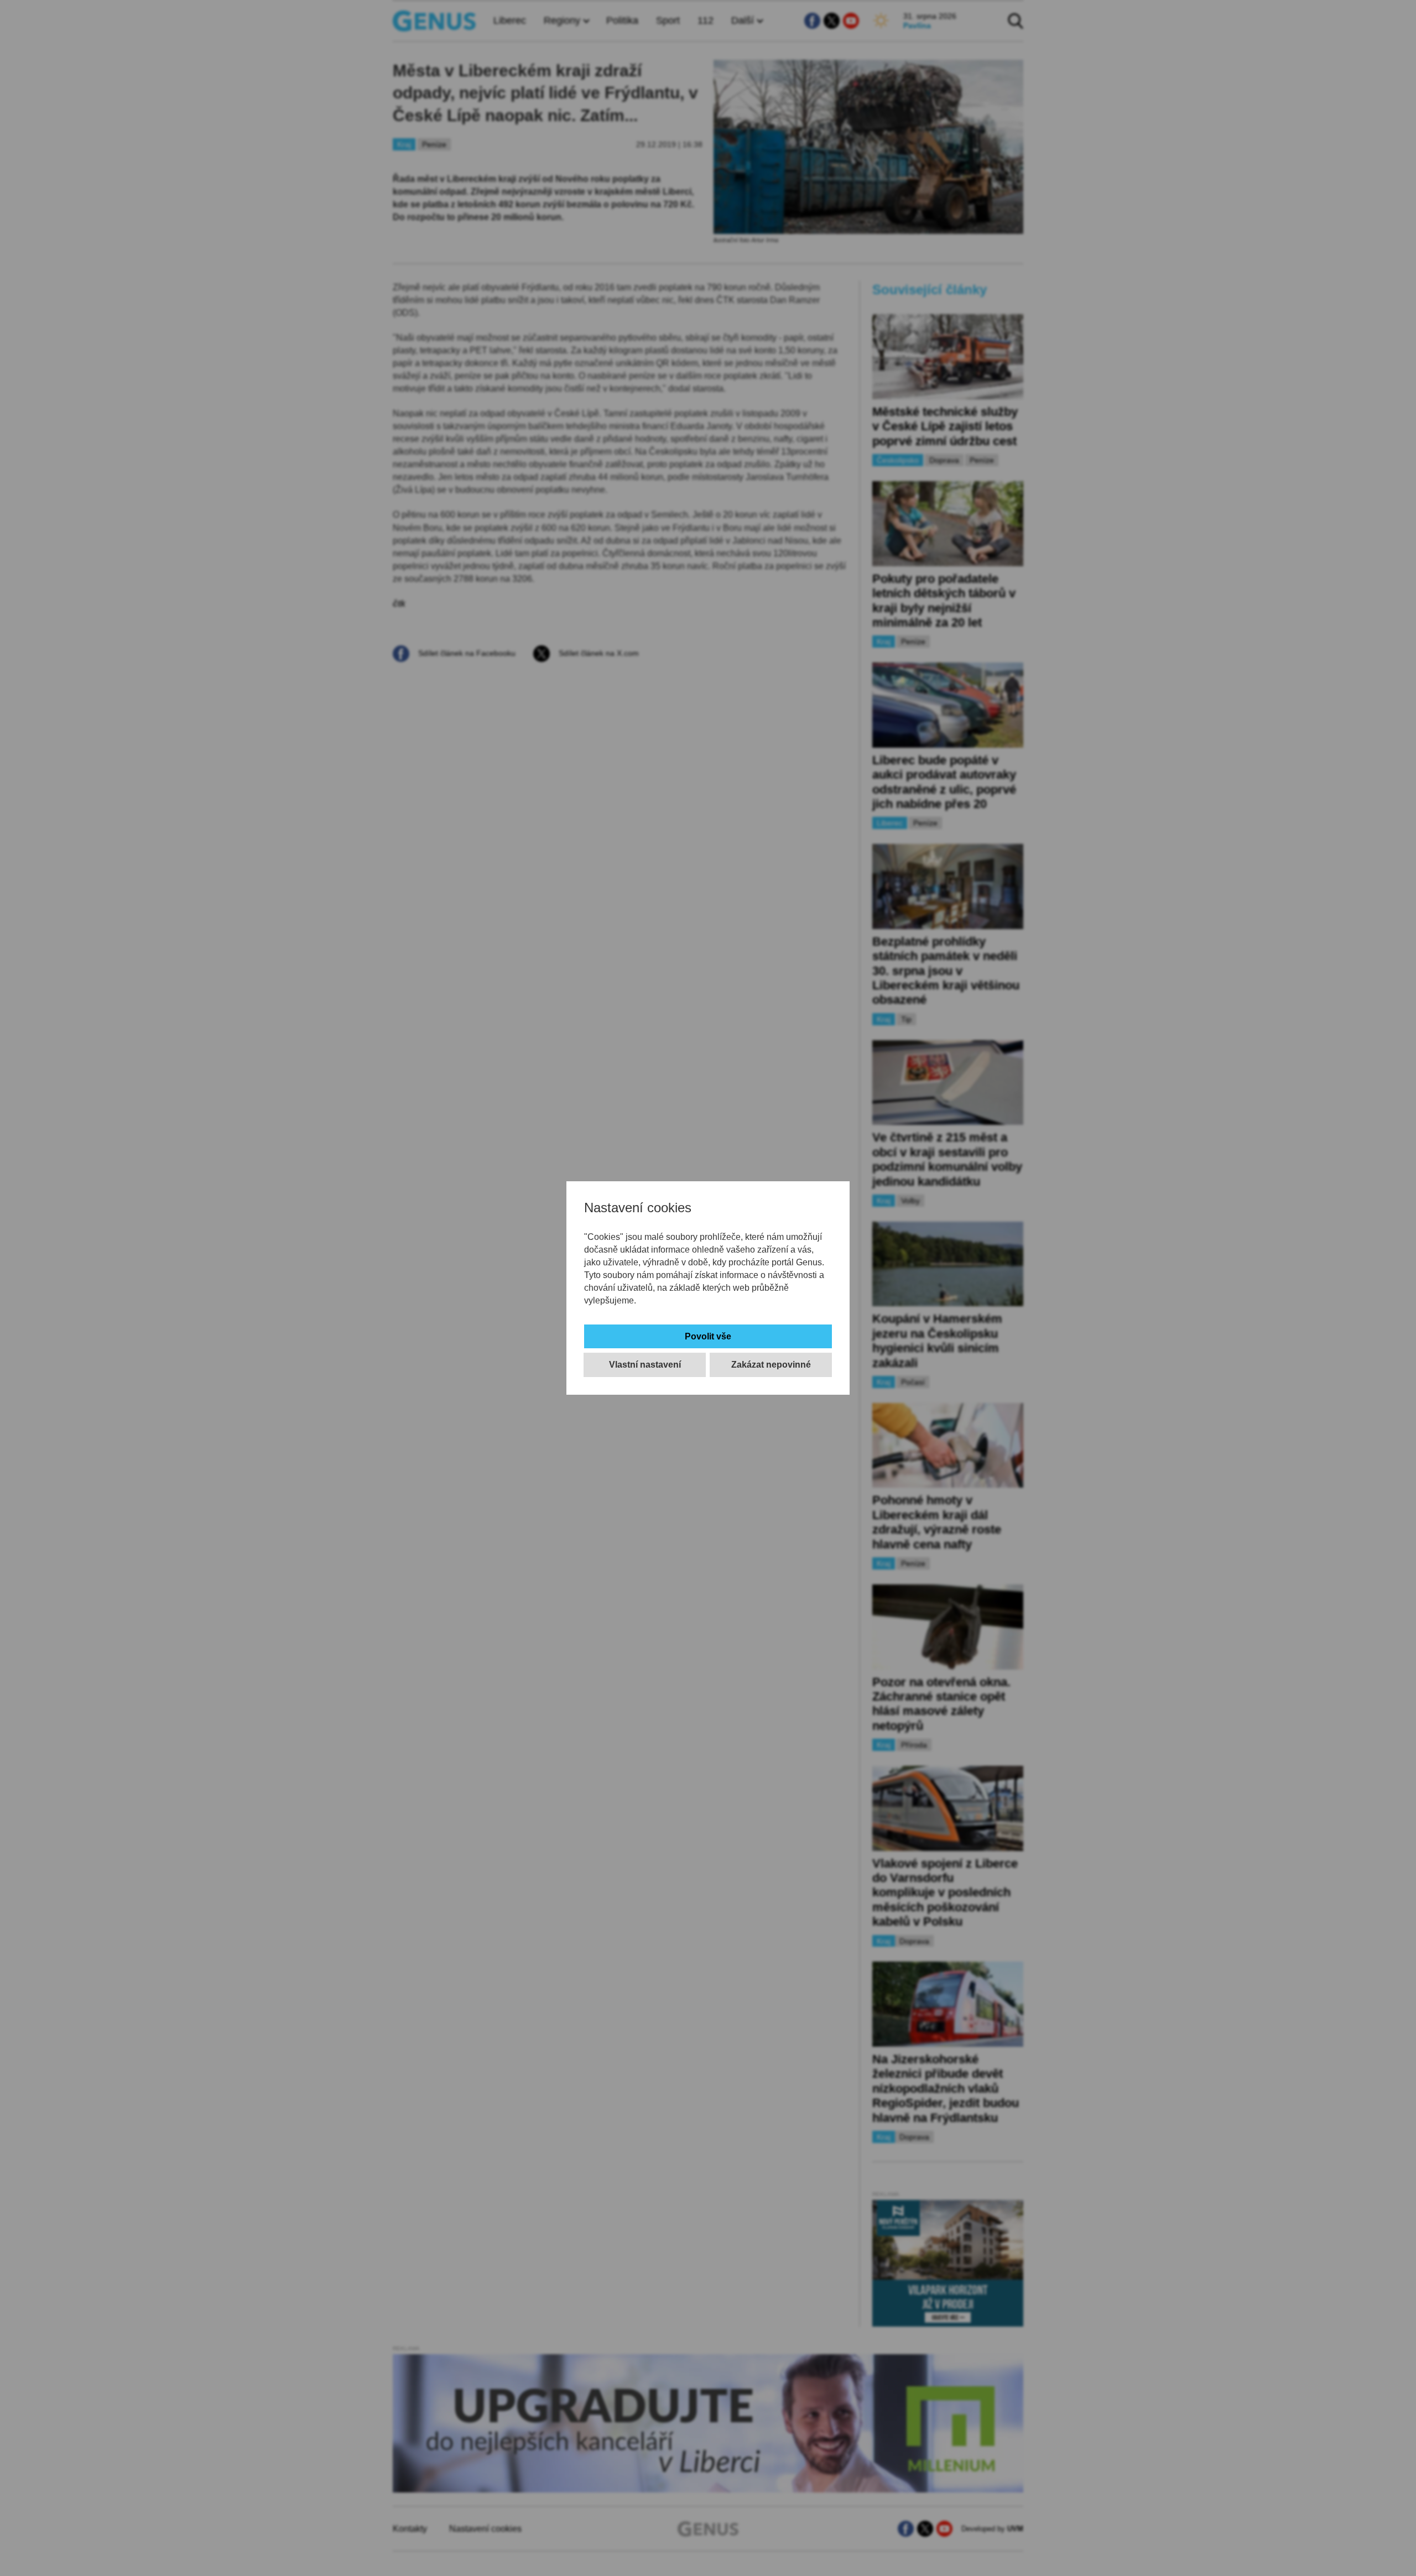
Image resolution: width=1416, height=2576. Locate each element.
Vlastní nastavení (645, 1365)
